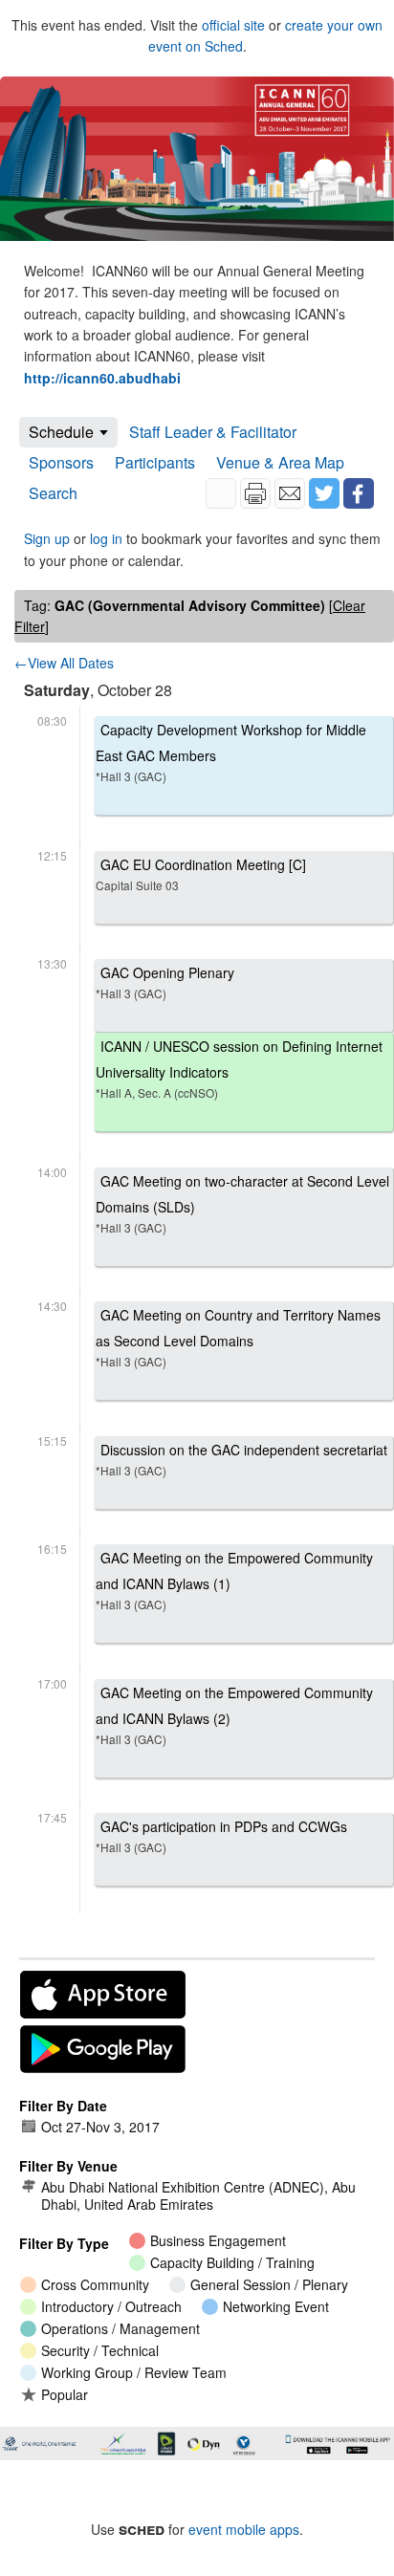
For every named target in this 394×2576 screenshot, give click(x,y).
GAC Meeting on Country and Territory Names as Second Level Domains (238, 1337)
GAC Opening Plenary (165, 982)
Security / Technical (100, 2350)
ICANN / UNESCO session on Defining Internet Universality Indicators (239, 1069)
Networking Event (276, 2306)
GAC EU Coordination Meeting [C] (201, 874)
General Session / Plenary (269, 2284)
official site (233, 25)
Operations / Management (120, 2328)
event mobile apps (244, 2529)
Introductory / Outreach (111, 2306)
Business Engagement (218, 2240)
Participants (155, 462)
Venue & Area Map (280, 462)
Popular (65, 2394)
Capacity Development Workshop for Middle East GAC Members (231, 752)
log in (106, 538)
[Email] (290, 493)
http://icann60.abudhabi (102, 378)
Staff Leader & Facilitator (213, 432)
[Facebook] (359, 493)
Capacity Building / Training (232, 2262)
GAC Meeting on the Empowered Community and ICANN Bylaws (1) (234, 1580)
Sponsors (61, 462)
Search (53, 493)
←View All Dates (64, 663)
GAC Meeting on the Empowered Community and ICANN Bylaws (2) (234, 1715)
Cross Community (95, 2284)
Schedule (61, 432)
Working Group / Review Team (134, 2372)
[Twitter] (324, 493)
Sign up (47, 538)
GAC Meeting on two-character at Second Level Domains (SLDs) (242, 1203)
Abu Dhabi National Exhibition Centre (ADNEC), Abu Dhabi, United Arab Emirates (198, 2195)
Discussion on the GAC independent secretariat (241, 1459)
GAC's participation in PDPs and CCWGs (221, 1836)
